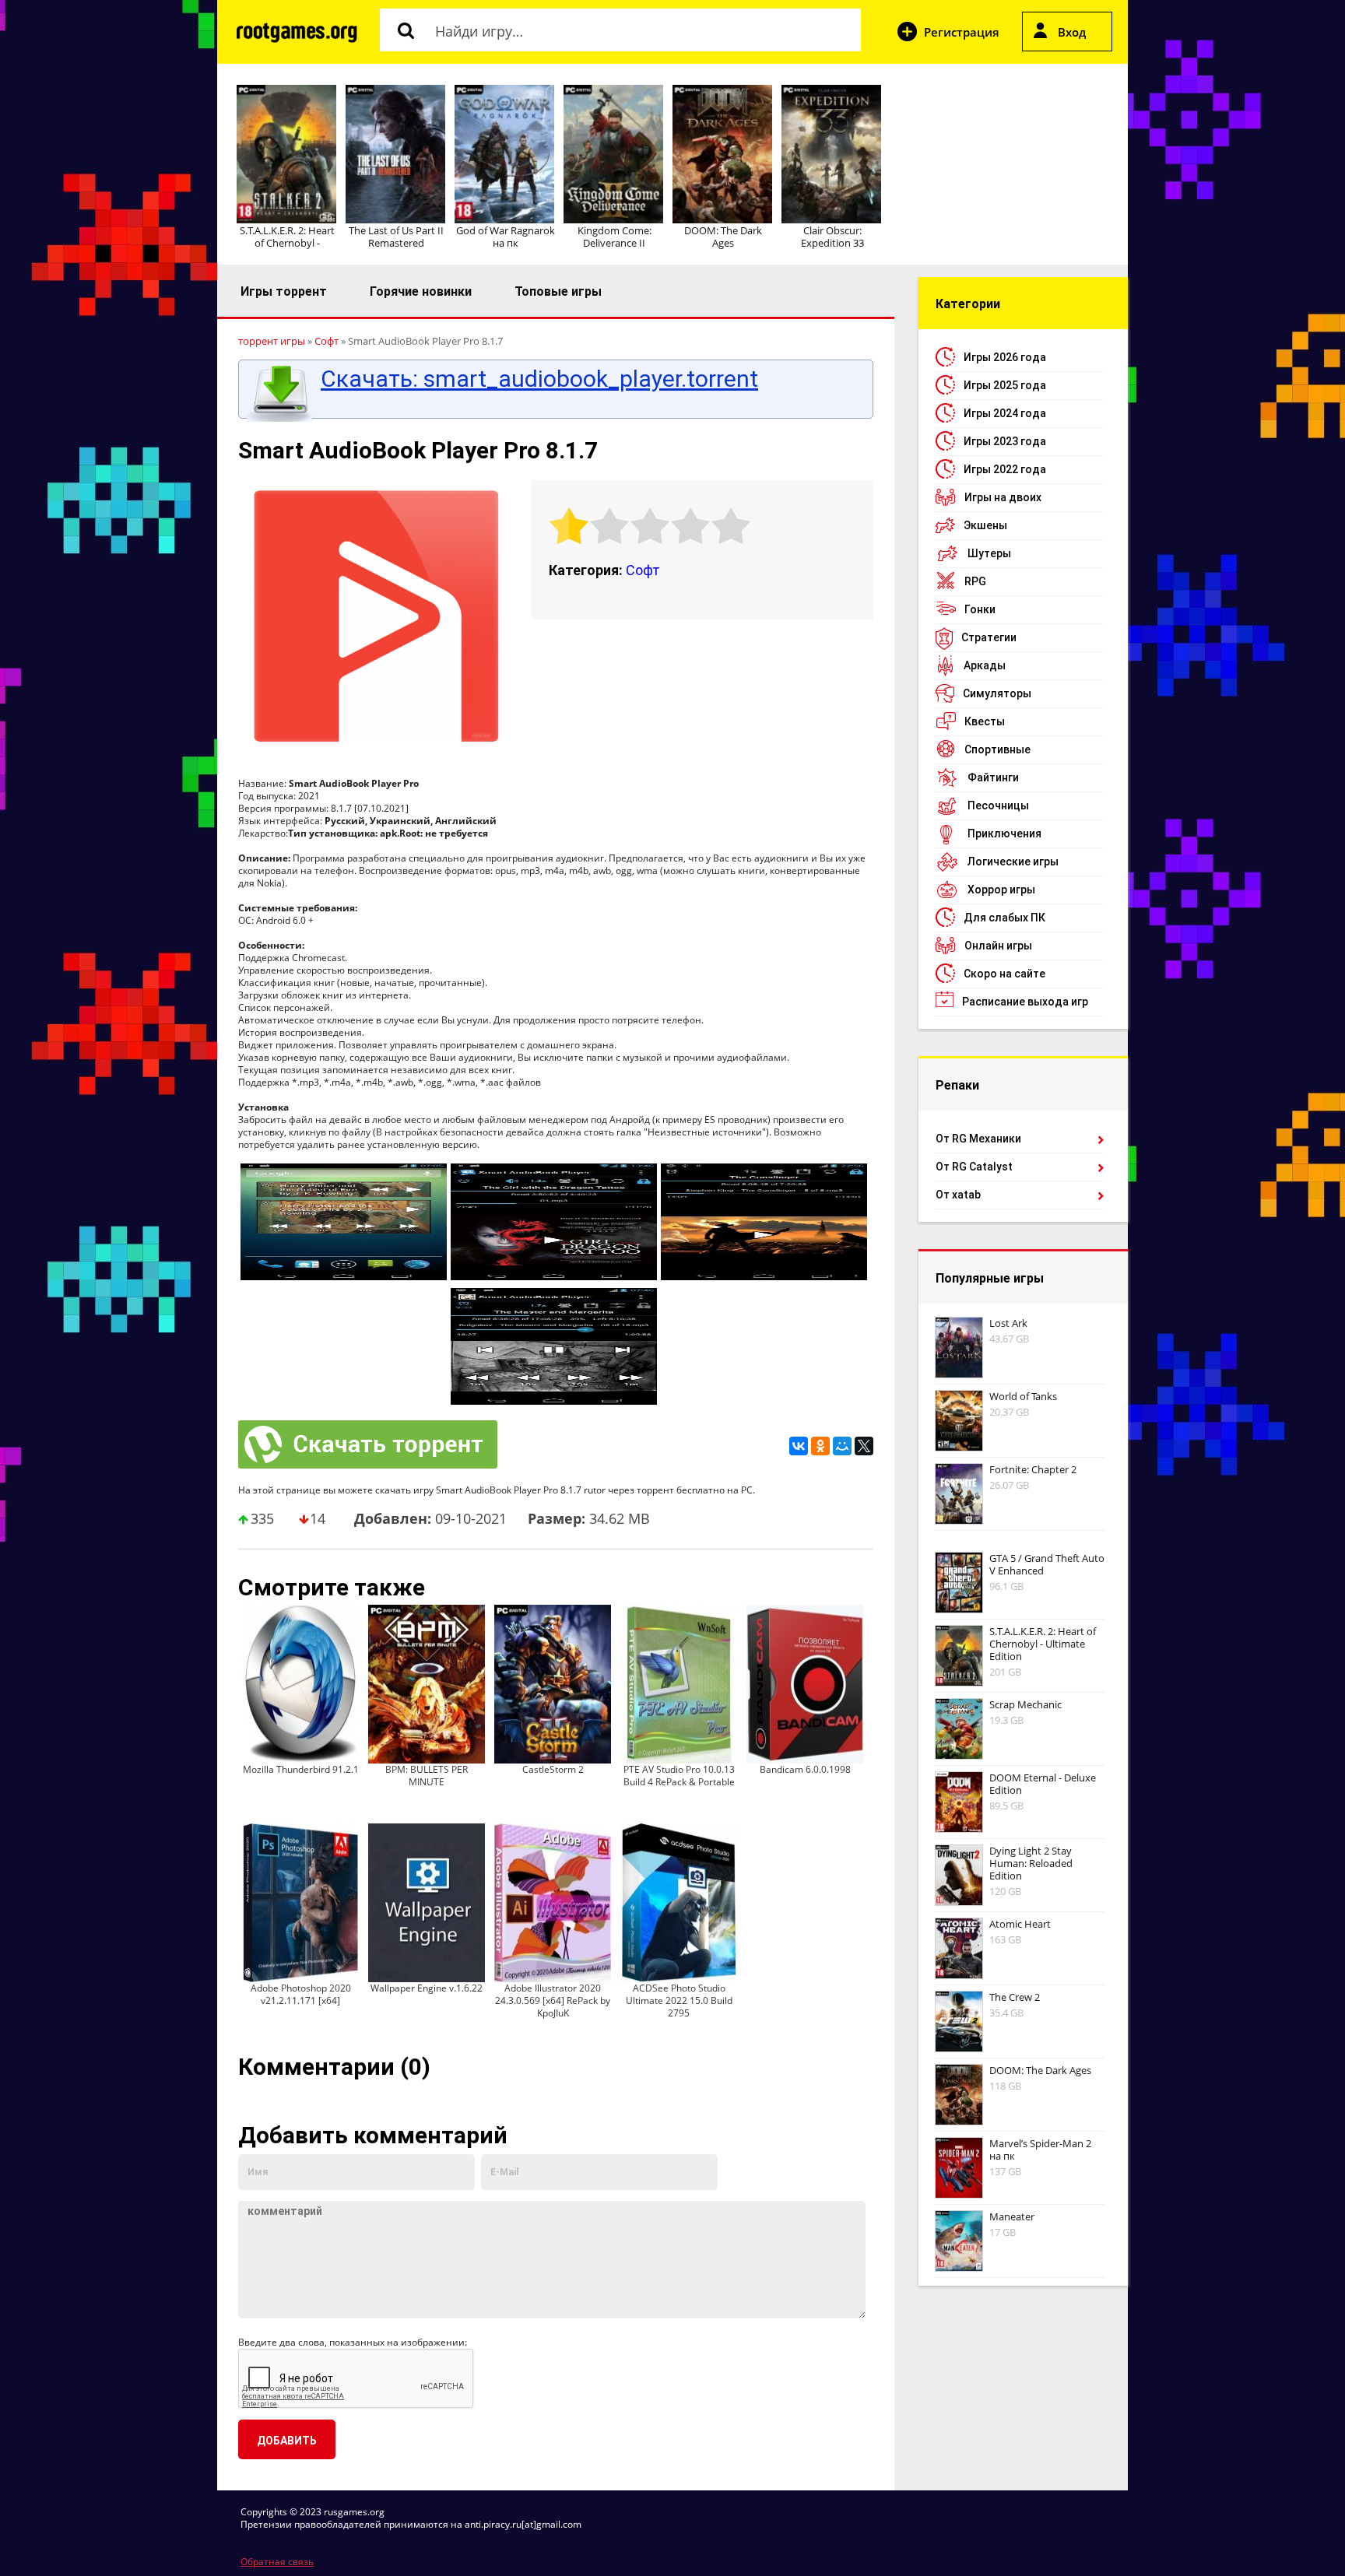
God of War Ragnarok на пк (506, 237)
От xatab (958, 1195)
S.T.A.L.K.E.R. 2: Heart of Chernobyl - (287, 237)
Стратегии (989, 637)
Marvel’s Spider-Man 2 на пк (1040, 2150)
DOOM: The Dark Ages (723, 237)
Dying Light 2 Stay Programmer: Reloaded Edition (1031, 1863)
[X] (864, 1446)
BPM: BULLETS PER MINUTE (427, 1776)
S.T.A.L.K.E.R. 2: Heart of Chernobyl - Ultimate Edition (1043, 1644)
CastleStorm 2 (553, 1769)
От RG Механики (978, 1139)
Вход (1072, 32)
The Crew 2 (1015, 1997)
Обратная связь (277, 2562)
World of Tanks (1023, 1396)
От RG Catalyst (974, 1167)
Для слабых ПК (1004, 918)
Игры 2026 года (1005, 357)
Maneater (1012, 2216)
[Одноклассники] (820, 1446)
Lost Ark (1008, 1323)
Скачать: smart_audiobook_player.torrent (539, 379)
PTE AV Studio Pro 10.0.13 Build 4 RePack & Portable (679, 1776)
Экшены (985, 525)
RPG (975, 581)
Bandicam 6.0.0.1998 (805, 1769)
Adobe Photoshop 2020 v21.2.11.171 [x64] (301, 1994)
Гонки (980, 609)
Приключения (1004, 834)
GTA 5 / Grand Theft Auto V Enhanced (1047, 1564)
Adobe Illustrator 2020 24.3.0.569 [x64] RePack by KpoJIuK (553, 2000)
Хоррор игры (1001, 890)
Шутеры (989, 553)
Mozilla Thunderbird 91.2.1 (301, 1769)
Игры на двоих (1003, 497)
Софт (643, 570)
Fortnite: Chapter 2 (1033, 1469)
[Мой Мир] (842, 1446)
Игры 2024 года (1005, 413)
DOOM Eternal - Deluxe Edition (1043, 1784)
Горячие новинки (421, 291)
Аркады (985, 665)
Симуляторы (997, 693)
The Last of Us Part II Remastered (396, 237)
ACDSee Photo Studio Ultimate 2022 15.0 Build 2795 (679, 2000)
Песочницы (998, 805)
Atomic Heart (1020, 1924)
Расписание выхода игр (1025, 1002)
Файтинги (993, 777)
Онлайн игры (998, 946)
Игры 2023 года (1005, 441)
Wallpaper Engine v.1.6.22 (427, 1988)
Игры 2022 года (1005, 469)
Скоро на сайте (1004, 974)
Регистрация (962, 32)
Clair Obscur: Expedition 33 (832, 237)
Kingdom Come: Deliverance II (615, 237)
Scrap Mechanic (1025, 1704)
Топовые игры (558, 291)
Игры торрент (284, 291)
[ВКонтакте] (799, 1446)
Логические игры (1013, 862)
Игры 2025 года (1005, 385)
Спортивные (997, 749)
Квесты (985, 721)
